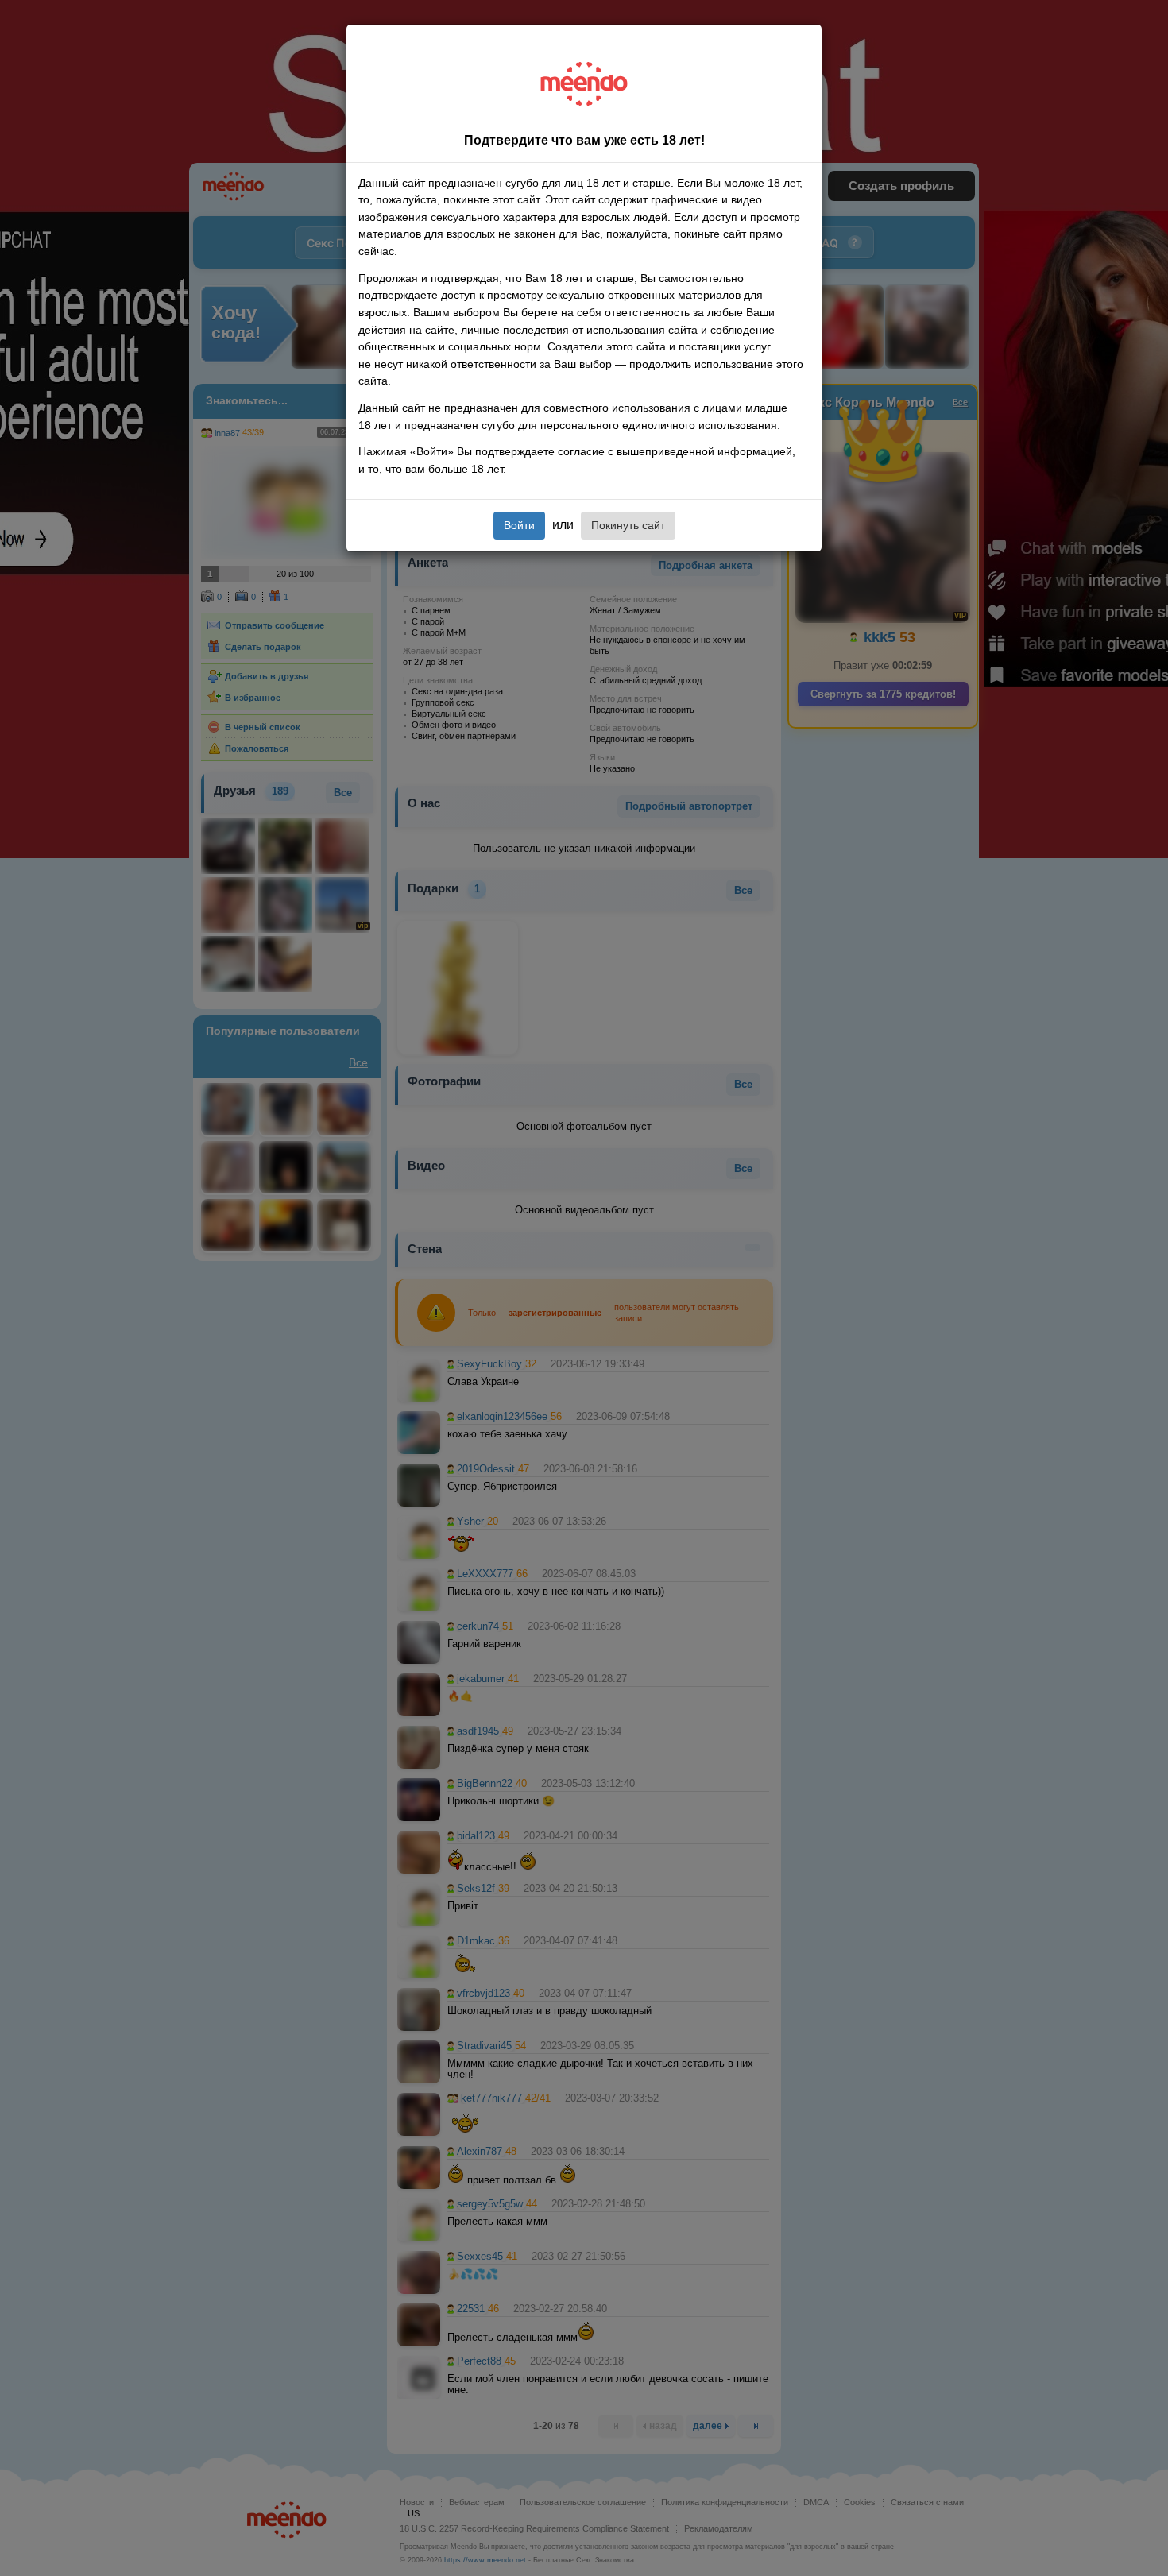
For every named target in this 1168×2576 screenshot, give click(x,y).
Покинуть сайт (628, 525)
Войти (519, 525)
